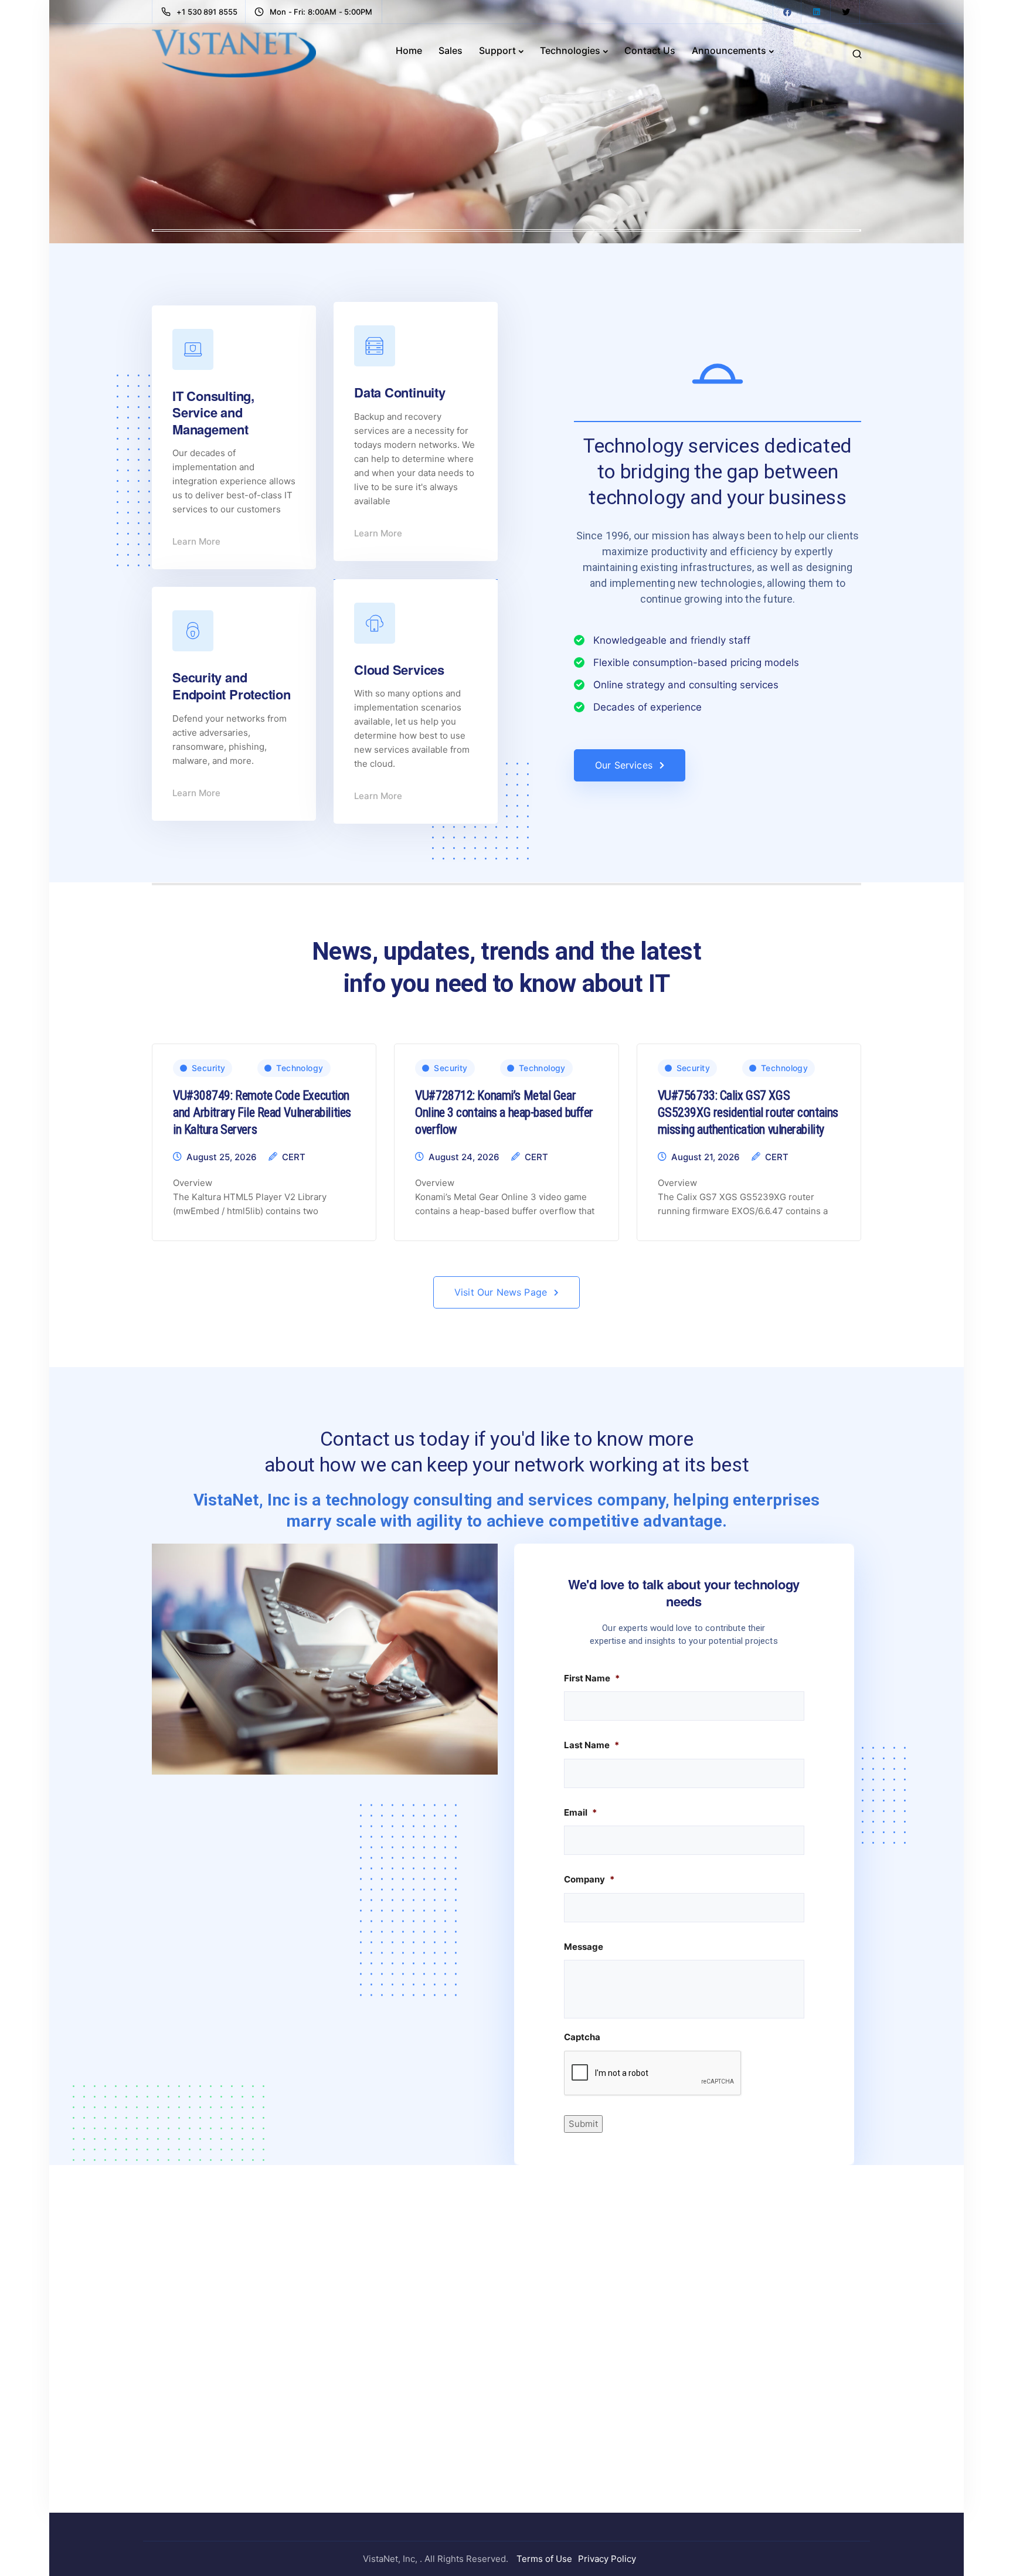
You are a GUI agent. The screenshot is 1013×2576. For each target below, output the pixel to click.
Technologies (570, 50)
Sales (451, 50)
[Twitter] (846, 12)
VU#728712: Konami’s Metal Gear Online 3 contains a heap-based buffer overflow (504, 1112)
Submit (583, 2124)
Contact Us (650, 50)
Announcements (729, 50)
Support (497, 50)
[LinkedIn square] (817, 12)
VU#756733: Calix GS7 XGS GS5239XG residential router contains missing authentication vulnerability (748, 1112)
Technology (300, 1068)
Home (409, 50)
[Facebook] (787, 12)
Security (208, 1068)
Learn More (196, 541)
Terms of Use (544, 2559)
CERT (294, 1157)
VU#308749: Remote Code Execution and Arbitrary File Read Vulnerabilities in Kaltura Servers (262, 1112)
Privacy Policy (607, 2559)
